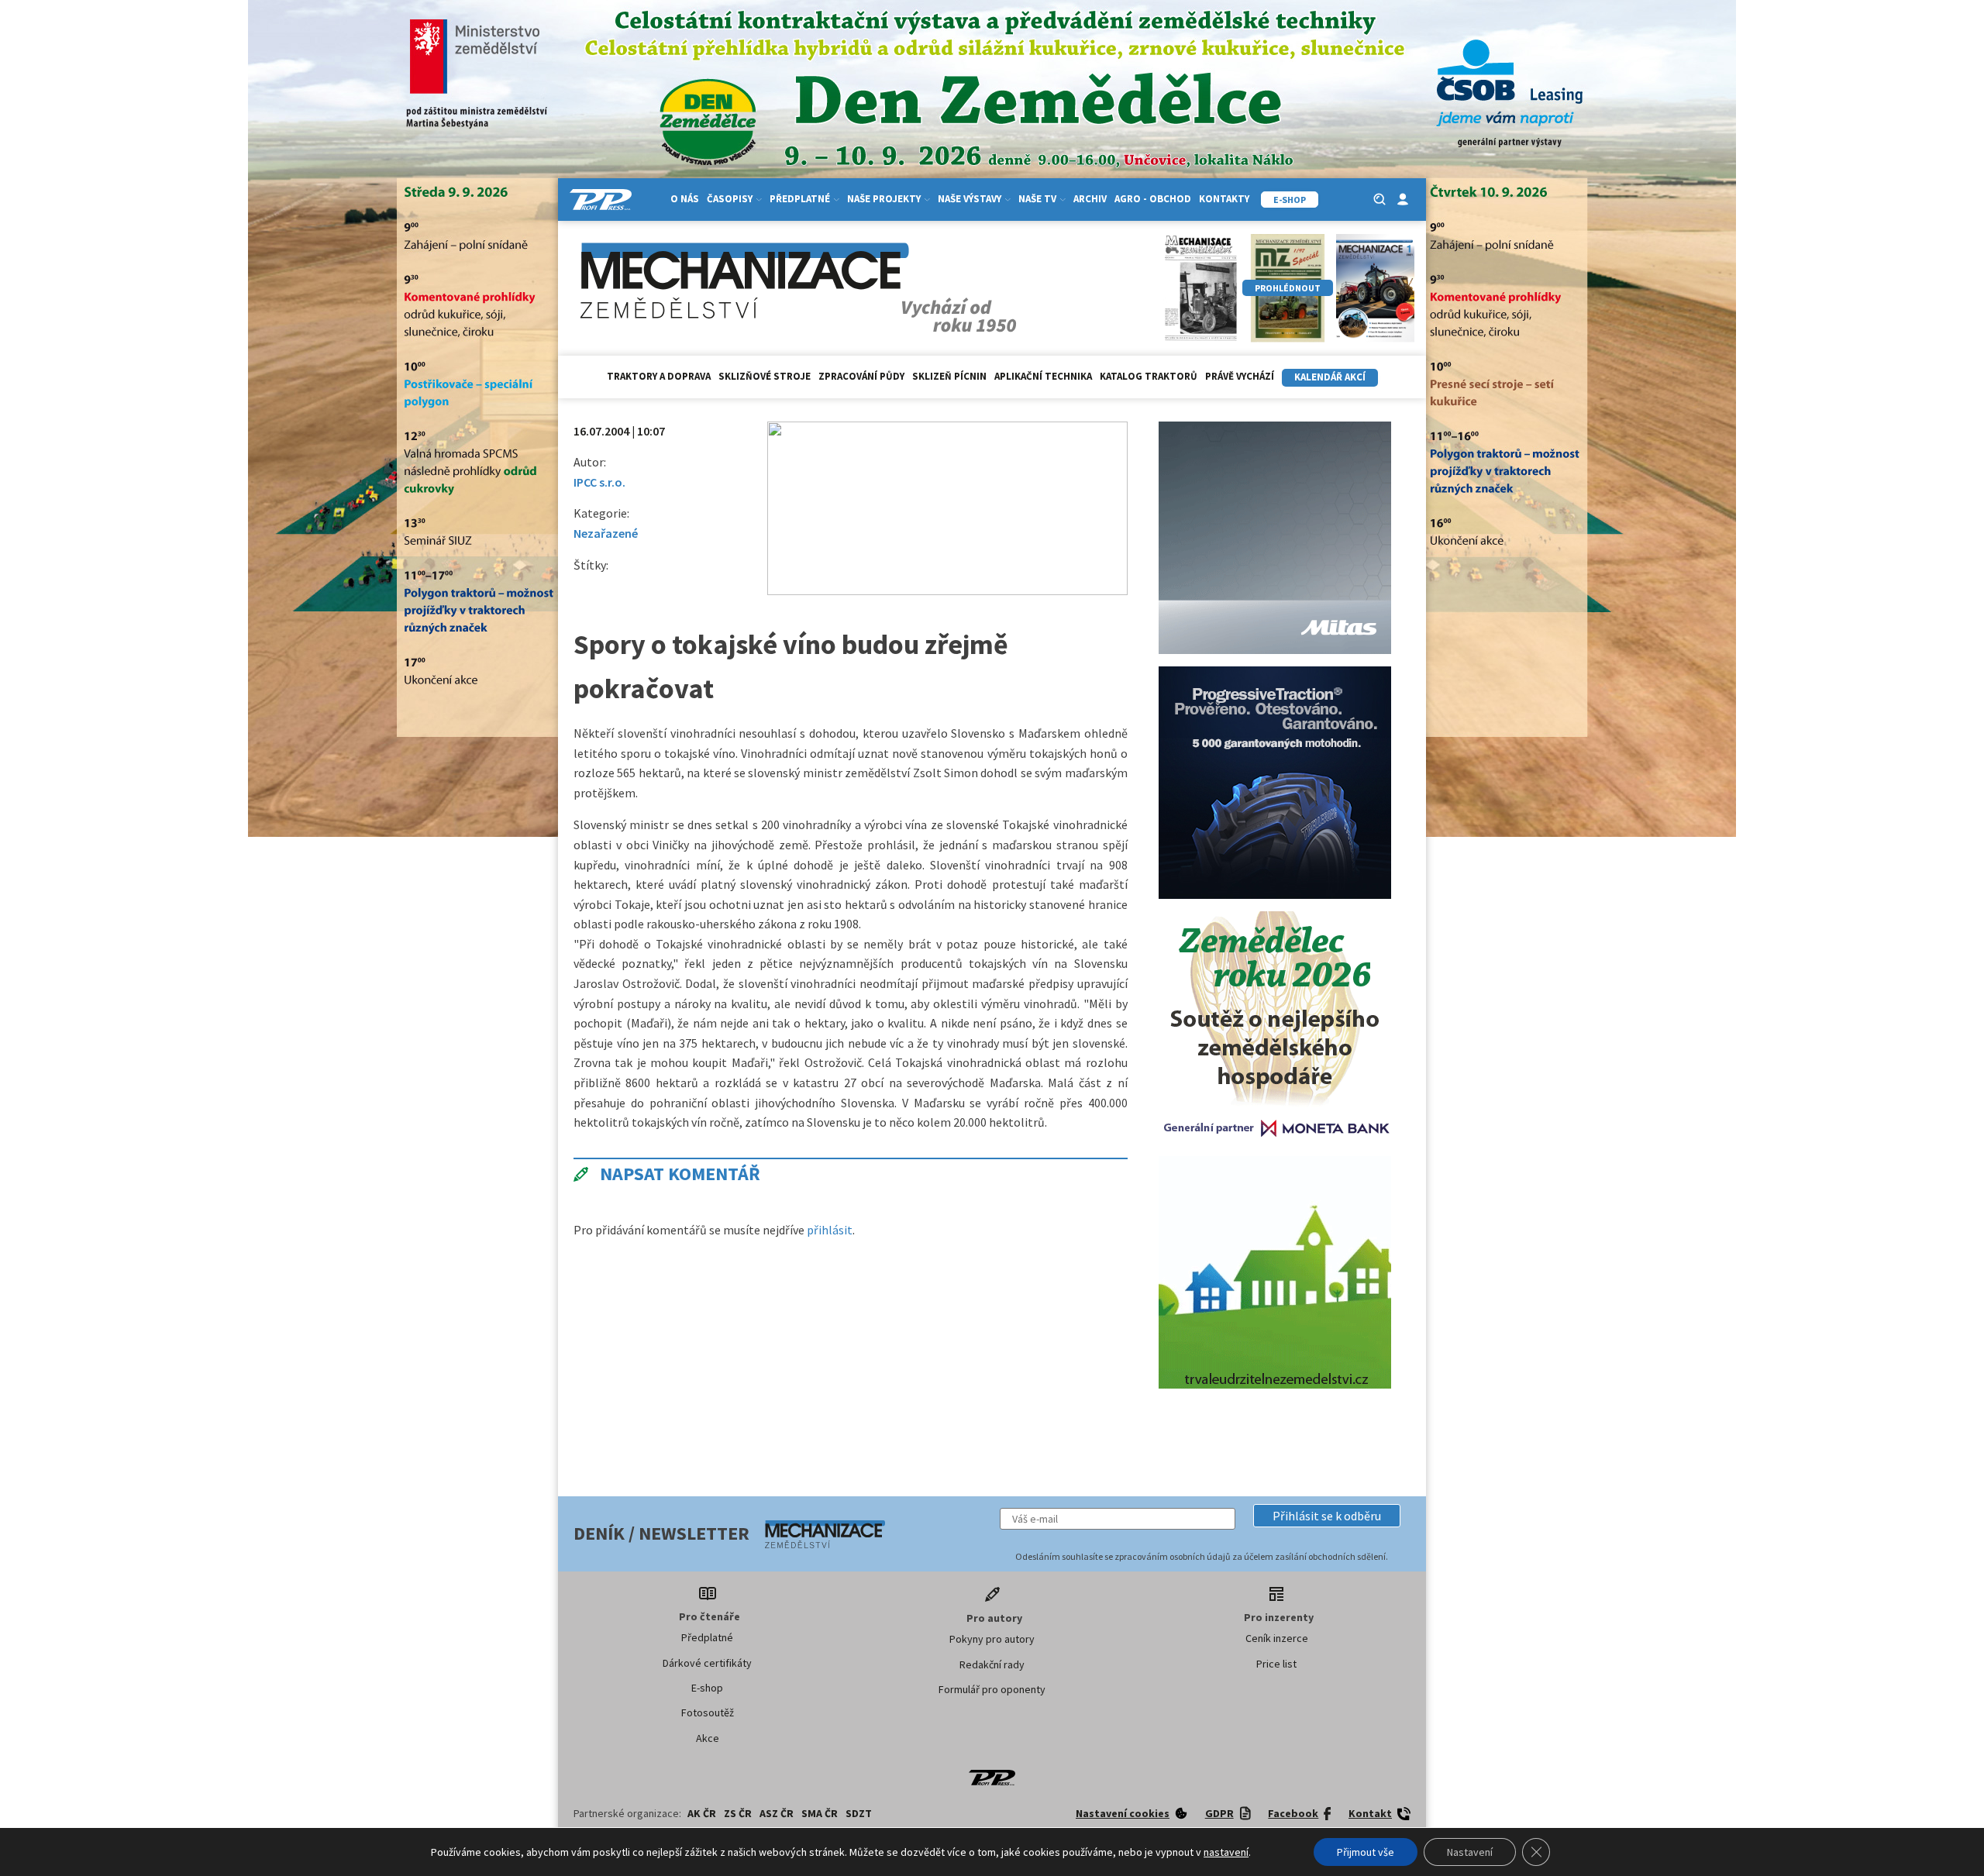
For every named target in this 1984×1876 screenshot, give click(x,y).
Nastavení (1470, 1852)
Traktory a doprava (659, 376)
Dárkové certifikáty (707, 1663)
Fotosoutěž (708, 1712)
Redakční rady (992, 1664)
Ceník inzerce (1277, 1638)
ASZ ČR (777, 1813)
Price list (1276, 1664)
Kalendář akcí (1330, 377)
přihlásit (830, 1230)
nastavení (1226, 1852)
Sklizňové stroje (765, 376)
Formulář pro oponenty (992, 1689)
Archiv (1090, 199)
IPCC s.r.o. (599, 482)
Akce (708, 1738)
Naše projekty (884, 199)
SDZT (859, 1813)
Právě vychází (1240, 376)
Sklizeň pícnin (949, 376)
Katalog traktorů (1149, 376)
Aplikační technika (1043, 376)
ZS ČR (738, 1813)
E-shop (707, 1688)
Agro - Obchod (1153, 199)
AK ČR (702, 1813)
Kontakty (1224, 199)
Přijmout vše (1366, 1852)
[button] (1327, 1516)
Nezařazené (606, 533)
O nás (685, 199)
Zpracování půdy (861, 376)
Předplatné (707, 1637)
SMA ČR (820, 1813)
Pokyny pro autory (992, 1639)
